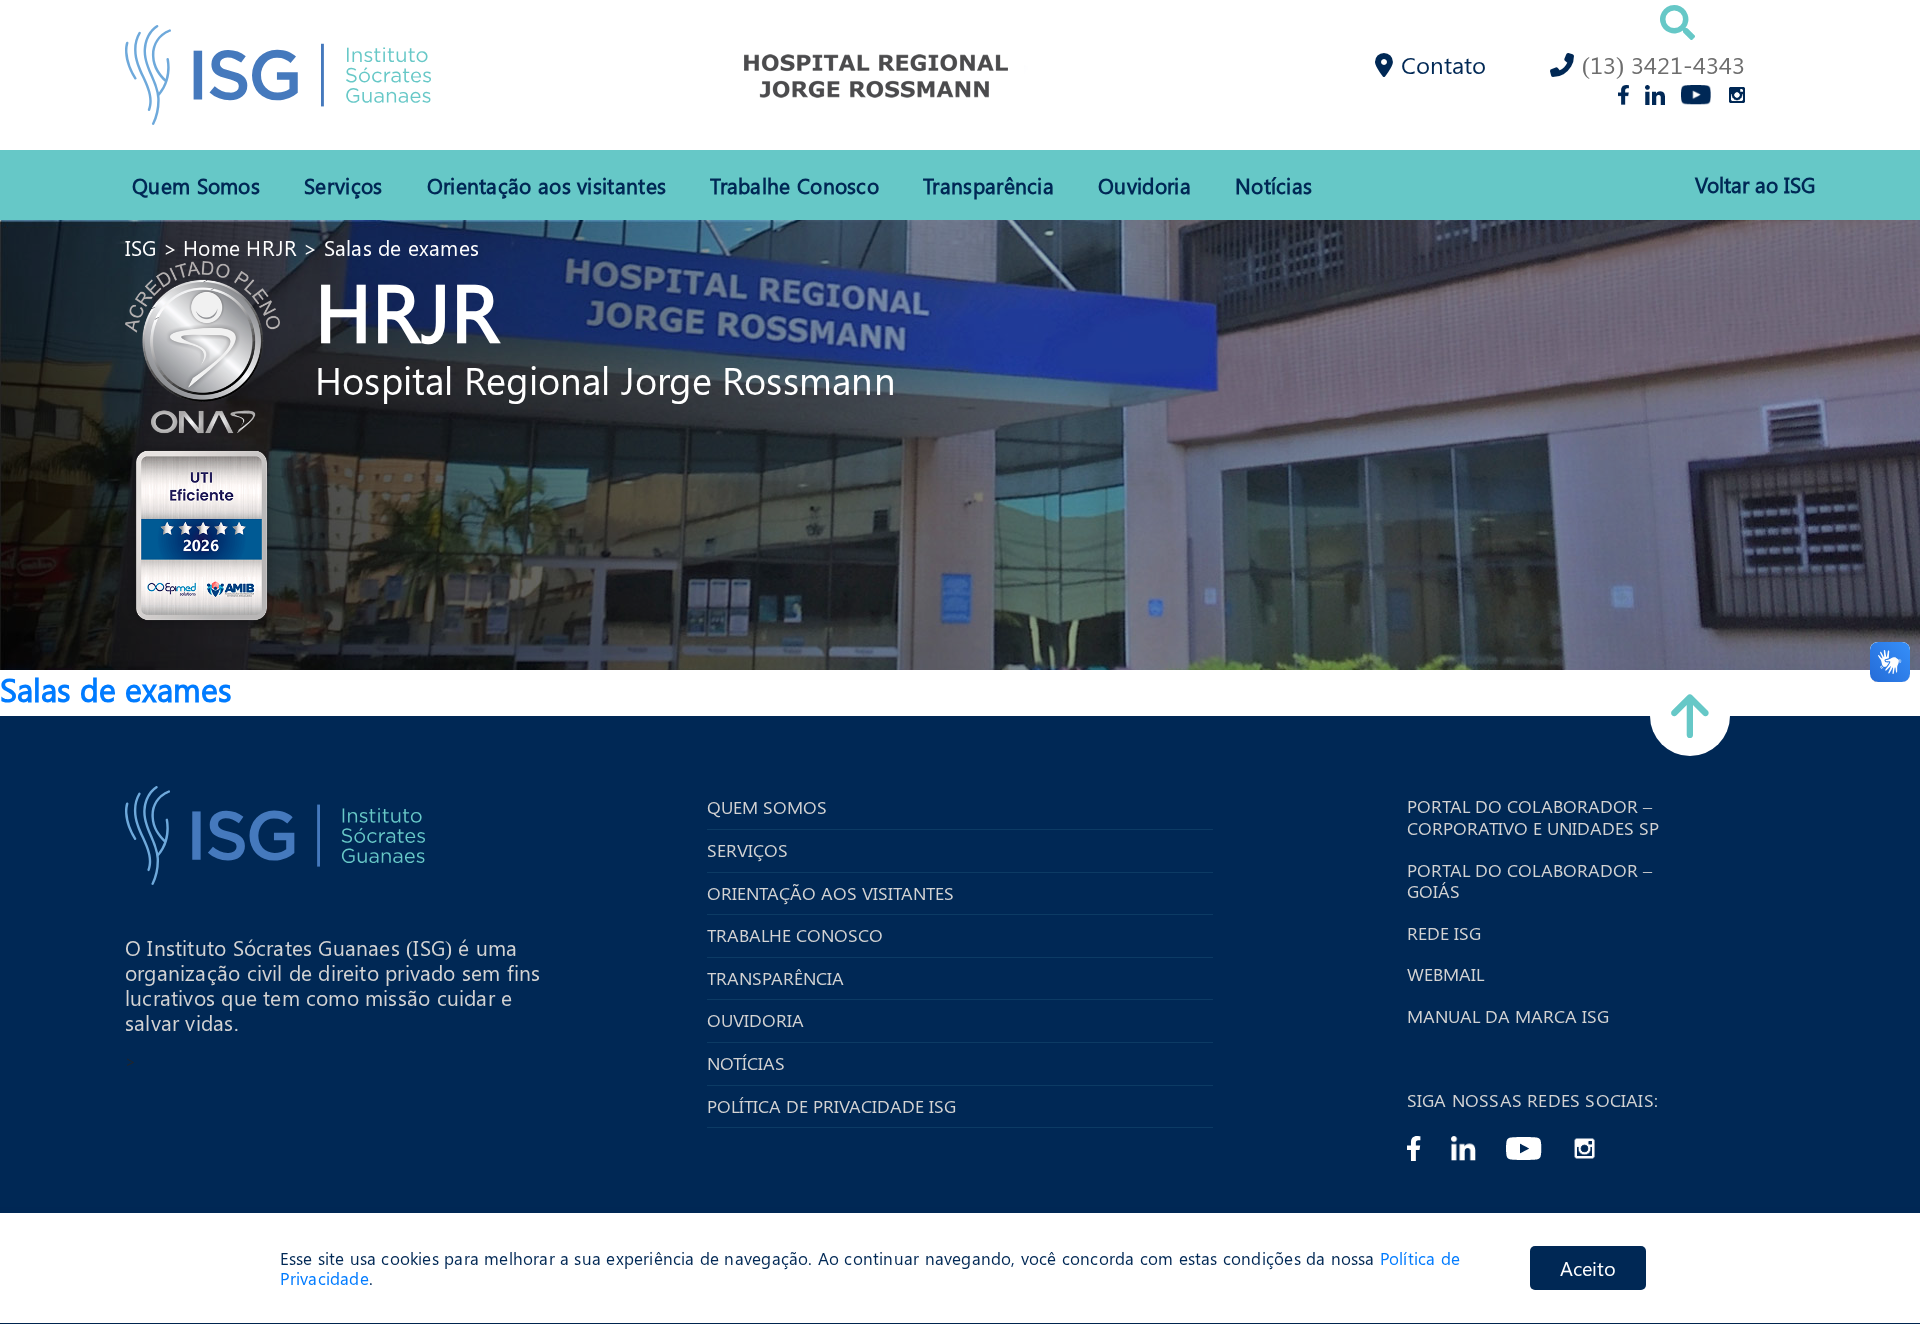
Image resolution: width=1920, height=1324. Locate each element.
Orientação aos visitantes (547, 185)
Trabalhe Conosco (794, 185)
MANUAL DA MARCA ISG (1508, 1017)
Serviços (343, 185)
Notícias (1273, 185)
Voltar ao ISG (1755, 184)
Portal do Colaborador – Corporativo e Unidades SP (1533, 817)
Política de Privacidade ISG (831, 1107)
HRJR (407, 309)
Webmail (1445, 975)
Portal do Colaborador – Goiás (1529, 881)
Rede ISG (1444, 934)
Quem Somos (196, 185)
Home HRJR (240, 247)
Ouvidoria (1144, 185)
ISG (141, 247)
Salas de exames (401, 247)
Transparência (988, 185)
